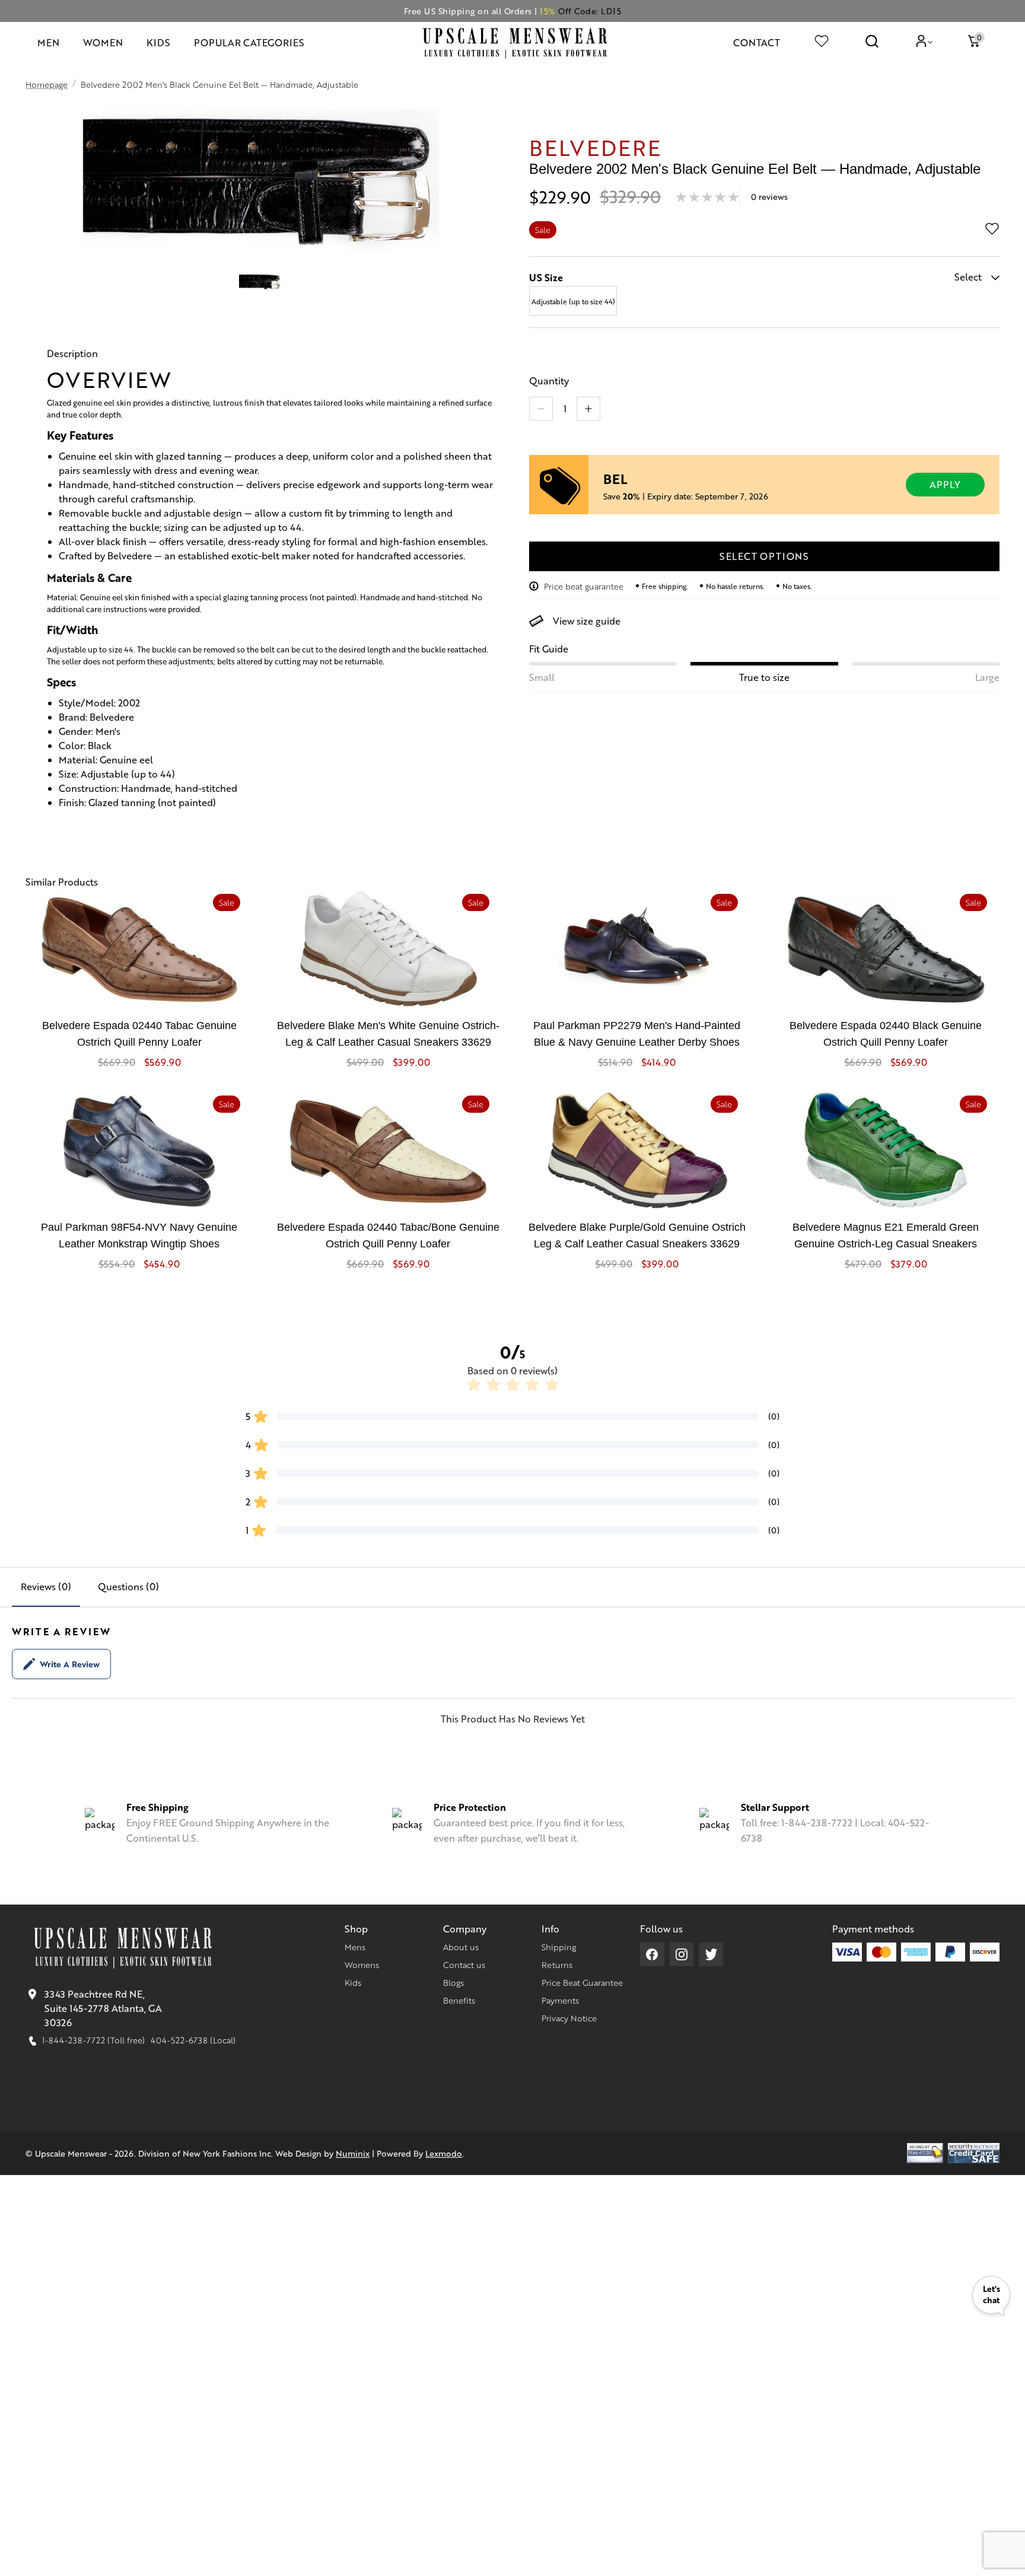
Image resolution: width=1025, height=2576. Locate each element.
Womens (362, 1964)
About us (461, 1947)
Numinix (353, 2153)
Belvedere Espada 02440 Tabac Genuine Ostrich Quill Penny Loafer (139, 1034)
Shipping (559, 1947)
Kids (353, 1982)
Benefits (459, 2000)
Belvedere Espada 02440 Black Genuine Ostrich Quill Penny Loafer (886, 1034)
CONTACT (757, 42)
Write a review (70, 1664)
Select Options (764, 556)
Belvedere (595, 147)
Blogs (453, 1982)
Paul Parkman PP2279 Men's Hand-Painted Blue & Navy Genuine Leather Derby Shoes (637, 1034)
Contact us (464, 1964)
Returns (557, 1964)
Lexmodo (444, 2153)
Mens (355, 1947)
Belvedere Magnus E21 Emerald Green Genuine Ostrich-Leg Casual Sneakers (886, 1236)
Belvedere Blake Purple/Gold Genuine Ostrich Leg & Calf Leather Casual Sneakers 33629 (637, 1236)
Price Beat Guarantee (582, 1982)
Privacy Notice (569, 2018)
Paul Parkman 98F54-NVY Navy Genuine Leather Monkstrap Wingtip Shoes (139, 1236)
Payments (560, 2000)
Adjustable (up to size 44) (573, 301)
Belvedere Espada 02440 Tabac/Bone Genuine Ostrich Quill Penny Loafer (388, 1236)
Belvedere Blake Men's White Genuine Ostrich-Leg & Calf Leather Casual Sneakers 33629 (388, 1034)
